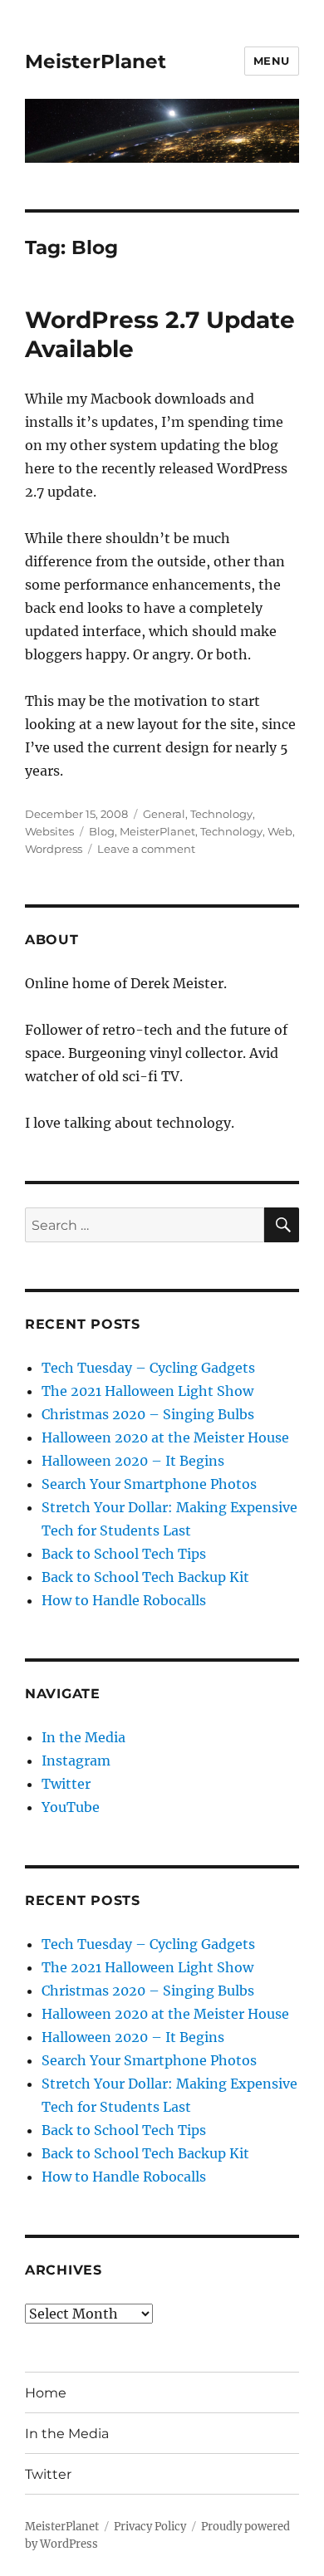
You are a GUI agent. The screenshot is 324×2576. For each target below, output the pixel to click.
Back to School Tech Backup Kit (145, 1577)
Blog (102, 831)
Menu (272, 61)
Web (280, 831)
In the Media (83, 1737)
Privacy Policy (150, 2527)
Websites (49, 831)
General (164, 814)
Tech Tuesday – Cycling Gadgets (148, 1368)
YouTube (71, 1807)
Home (46, 2393)
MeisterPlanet (96, 61)
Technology (221, 814)
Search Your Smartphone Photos (149, 1484)
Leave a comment (146, 849)
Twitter (66, 1784)
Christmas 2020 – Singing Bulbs (148, 1414)
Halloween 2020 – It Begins (133, 1461)
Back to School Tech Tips (124, 1554)
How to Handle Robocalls (124, 1600)
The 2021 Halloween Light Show (147, 1391)
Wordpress (54, 849)
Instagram (76, 1761)
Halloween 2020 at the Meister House (165, 1437)
